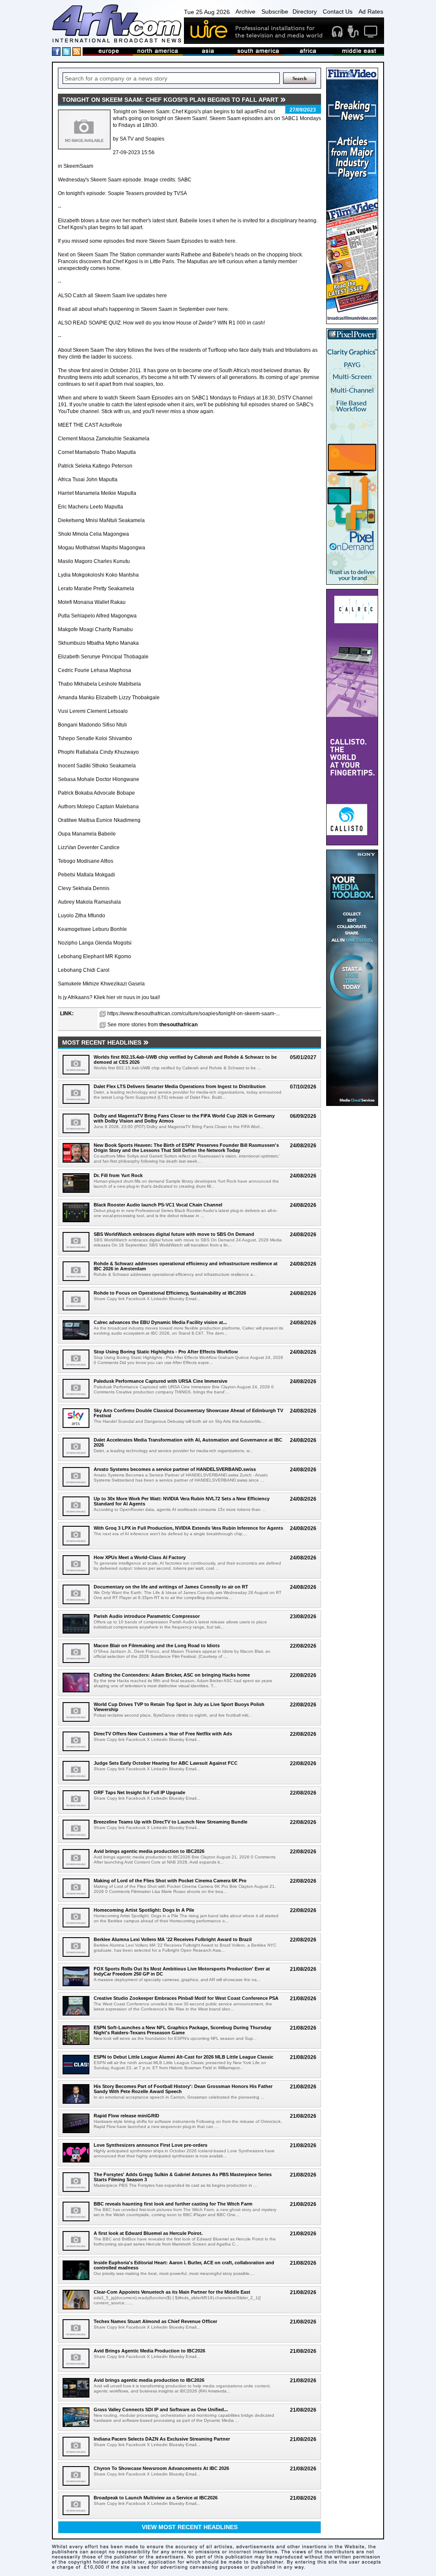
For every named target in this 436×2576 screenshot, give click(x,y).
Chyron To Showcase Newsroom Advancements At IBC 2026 (161, 2468)
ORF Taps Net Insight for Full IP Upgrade (139, 1792)
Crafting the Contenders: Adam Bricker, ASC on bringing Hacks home (172, 1675)
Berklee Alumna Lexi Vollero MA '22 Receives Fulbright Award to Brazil (173, 1939)
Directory (305, 11)
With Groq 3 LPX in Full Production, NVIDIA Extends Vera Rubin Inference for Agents (188, 1528)
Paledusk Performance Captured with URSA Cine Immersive (161, 1381)
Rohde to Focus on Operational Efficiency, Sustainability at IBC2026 (170, 1293)
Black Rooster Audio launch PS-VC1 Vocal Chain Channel (158, 1205)
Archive (245, 11)
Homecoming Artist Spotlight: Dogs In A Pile (144, 1910)
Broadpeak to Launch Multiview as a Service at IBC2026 (156, 2498)
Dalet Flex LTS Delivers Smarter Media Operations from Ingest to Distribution (180, 1086)
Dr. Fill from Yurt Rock (118, 1175)
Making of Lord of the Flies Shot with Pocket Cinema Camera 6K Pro (170, 1881)
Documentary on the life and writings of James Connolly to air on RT (171, 1587)
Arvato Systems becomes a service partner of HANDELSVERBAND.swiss (175, 1469)
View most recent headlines (190, 2527)
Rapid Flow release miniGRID (126, 2116)
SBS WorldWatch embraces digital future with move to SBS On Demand (174, 1234)
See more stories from (152, 1025)
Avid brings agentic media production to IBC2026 (149, 1851)
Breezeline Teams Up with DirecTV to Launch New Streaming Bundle (171, 1822)
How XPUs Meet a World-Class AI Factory (140, 1557)
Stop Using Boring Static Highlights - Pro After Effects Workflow (166, 1352)
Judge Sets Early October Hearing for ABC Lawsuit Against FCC (166, 1763)
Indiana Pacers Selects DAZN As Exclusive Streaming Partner (162, 2439)
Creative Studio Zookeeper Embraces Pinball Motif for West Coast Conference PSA (186, 1998)
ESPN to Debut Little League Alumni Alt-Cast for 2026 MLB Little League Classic (184, 2057)
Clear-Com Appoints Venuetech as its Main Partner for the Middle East (172, 2292)
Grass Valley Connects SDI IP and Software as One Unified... (161, 2409)
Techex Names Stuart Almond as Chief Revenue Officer (155, 2321)
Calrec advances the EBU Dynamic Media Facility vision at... (160, 1322)
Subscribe (275, 11)
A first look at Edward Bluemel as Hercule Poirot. (148, 2233)
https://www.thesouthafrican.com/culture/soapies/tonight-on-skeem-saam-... (194, 1014)
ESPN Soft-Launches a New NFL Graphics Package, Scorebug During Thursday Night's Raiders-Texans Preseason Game (182, 2030)
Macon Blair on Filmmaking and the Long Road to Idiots (157, 1646)
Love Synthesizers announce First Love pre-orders (151, 2145)
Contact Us (338, 11)
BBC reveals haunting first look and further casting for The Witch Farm (173, 2204)
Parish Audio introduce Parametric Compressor (147, 1616)
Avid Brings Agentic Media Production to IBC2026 (149, 2351)
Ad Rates (371, 11)
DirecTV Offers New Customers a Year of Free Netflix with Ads (163, 1734)
